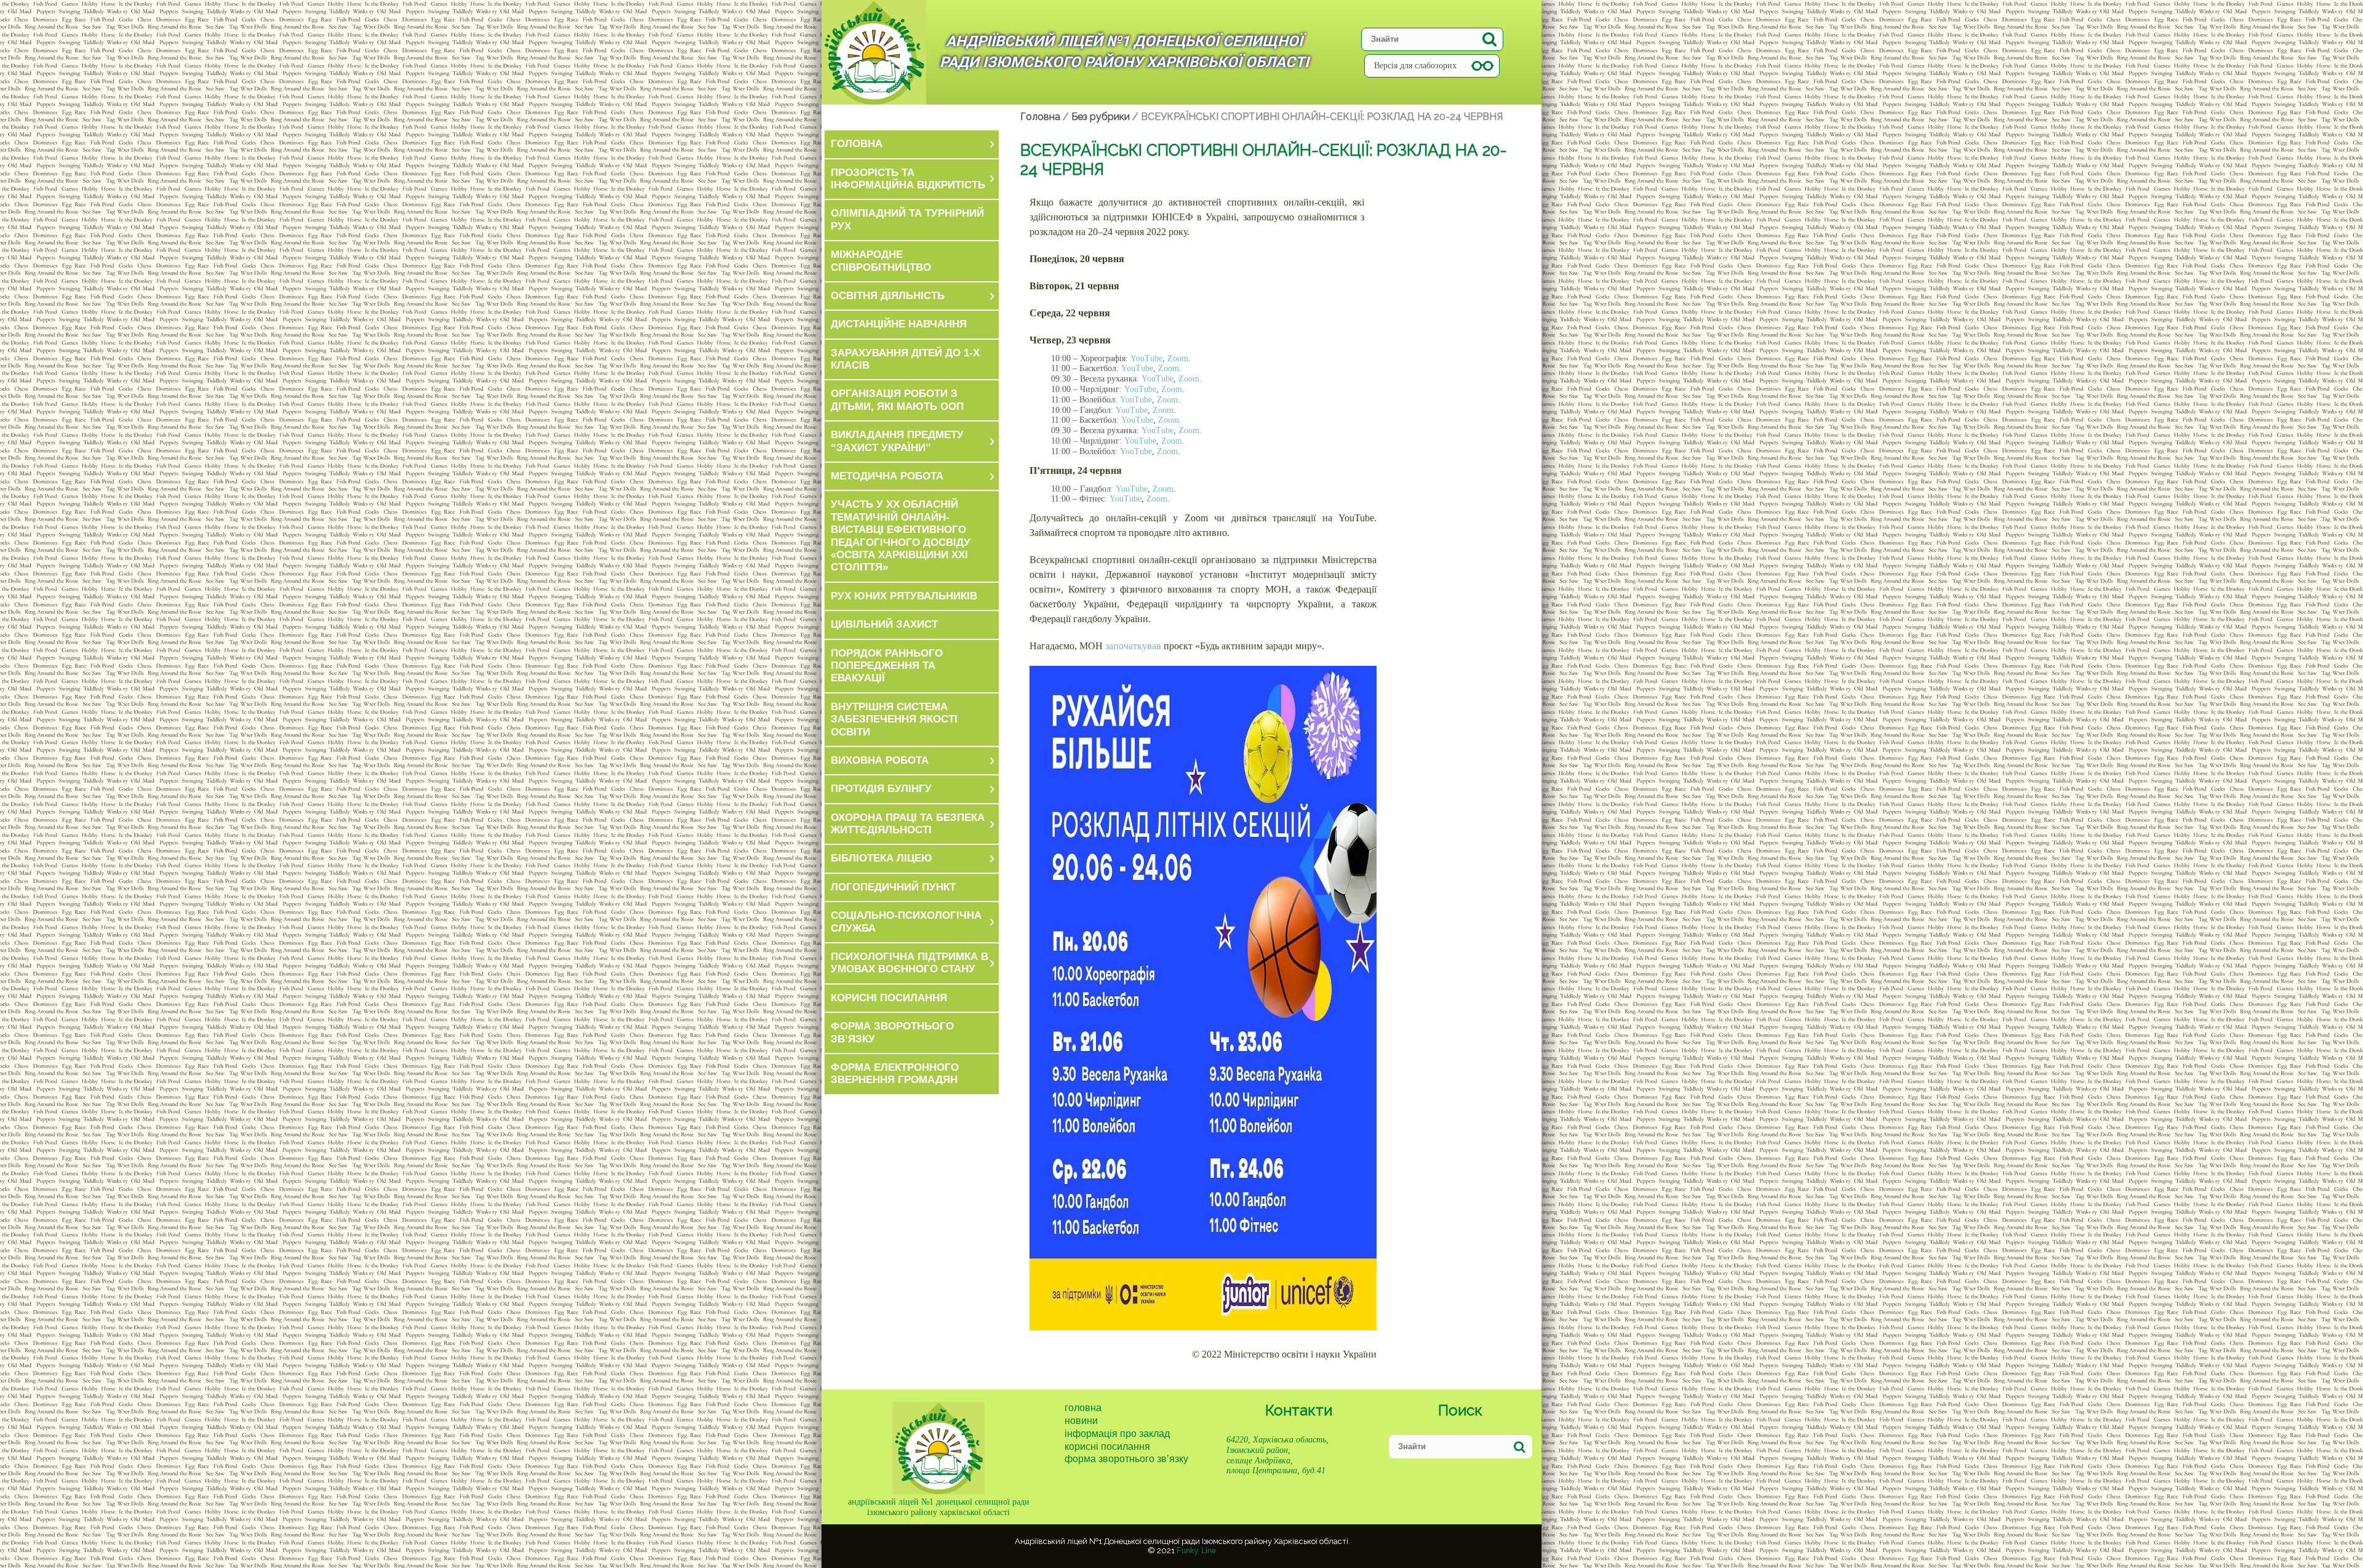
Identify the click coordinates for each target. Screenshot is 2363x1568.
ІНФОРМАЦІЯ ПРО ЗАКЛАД (1117, 1434)
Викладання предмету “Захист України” (897, 441)
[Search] (1489, 39)
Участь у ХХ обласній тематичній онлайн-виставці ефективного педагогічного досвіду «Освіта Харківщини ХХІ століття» (901, 536)
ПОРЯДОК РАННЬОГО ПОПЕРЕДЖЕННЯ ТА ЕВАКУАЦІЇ (887, 666)
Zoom (1178, 358)
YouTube (1145, 358)
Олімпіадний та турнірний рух (907, 219)
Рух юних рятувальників (904, 596)
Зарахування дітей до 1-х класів (905, 359)
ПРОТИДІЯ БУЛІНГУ (881, 789)
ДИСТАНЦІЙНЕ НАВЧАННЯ (899, 324)
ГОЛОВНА (857, 144)
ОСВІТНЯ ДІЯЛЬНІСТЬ (888, 296)
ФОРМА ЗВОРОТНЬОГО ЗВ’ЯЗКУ (892, 1032)
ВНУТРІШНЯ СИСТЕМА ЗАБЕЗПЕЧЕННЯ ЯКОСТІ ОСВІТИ (894, 719)
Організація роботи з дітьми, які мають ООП (897, 400)
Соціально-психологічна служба (906, 922)
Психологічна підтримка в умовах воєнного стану (910, 963)
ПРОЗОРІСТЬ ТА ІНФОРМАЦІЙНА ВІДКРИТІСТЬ (908, 179)
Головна (1083, 1408)
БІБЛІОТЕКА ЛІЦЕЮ (882, 858)
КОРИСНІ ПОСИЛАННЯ (889, 998)
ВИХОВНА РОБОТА (880, 760)
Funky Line (1196, 1550)
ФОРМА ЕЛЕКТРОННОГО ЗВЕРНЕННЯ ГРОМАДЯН (895, 1074)
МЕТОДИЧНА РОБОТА (887, 476)
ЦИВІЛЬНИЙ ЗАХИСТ (884, 624)
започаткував (1133, 646)
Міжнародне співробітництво (881, 261)
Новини (1081, 1421)
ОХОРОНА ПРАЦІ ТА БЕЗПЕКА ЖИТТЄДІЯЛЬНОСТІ (908, 824)
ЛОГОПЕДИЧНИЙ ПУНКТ (893, 887)
